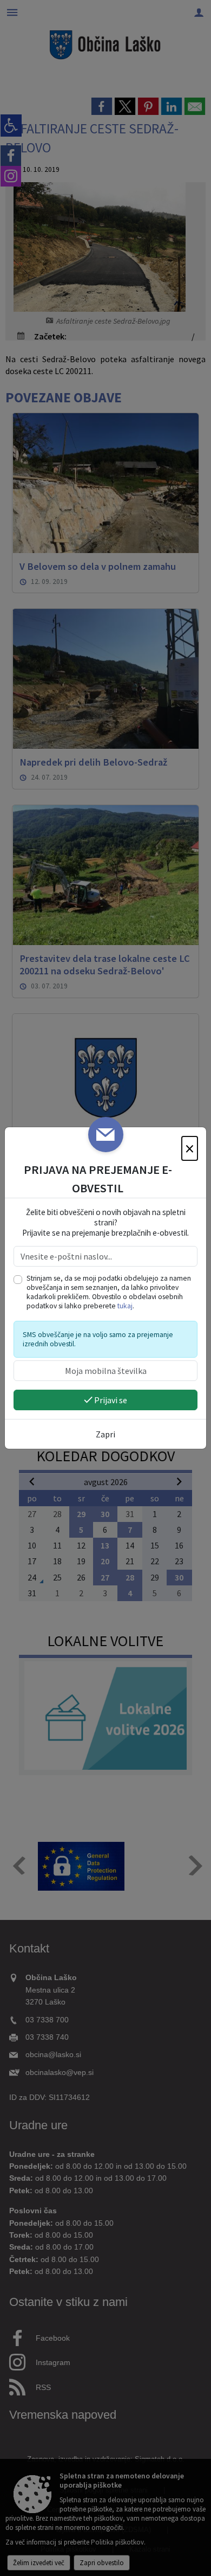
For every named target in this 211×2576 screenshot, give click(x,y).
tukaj (125, 1306)
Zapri (105, 1434)
